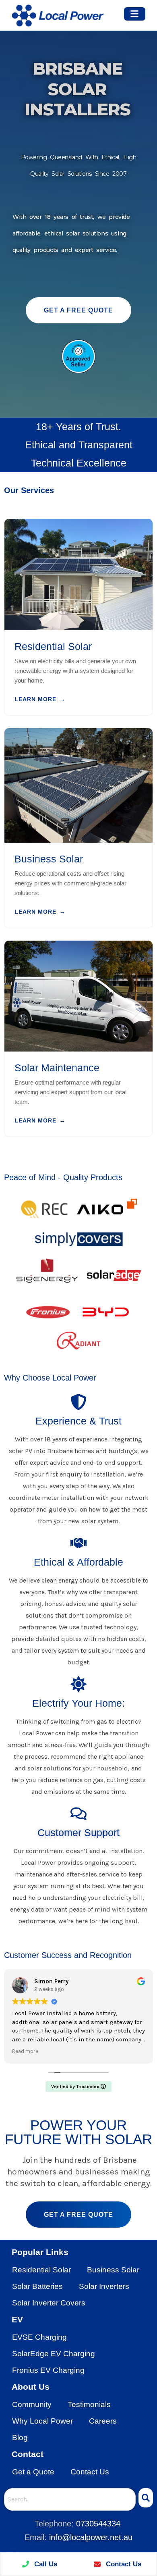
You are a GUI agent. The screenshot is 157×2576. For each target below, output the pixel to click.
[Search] (146, 2498)
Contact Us (90, 2472)
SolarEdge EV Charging (54, 2354)
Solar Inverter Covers (49, 2303)
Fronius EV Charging (48, 2370)
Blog (20, 2438)
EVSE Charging (39, 2337)
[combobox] (70, 2499)
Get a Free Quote (78, 310)
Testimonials (89, 2404)
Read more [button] (25, 2051)
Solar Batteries (37, 2286)
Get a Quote (33, 2472)
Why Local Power (42, 2421)
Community (32, 2404)
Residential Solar (41, 2270)
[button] (135, 14)
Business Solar (113, 2270)
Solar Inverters (104, 2286)
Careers (103, 2421)
